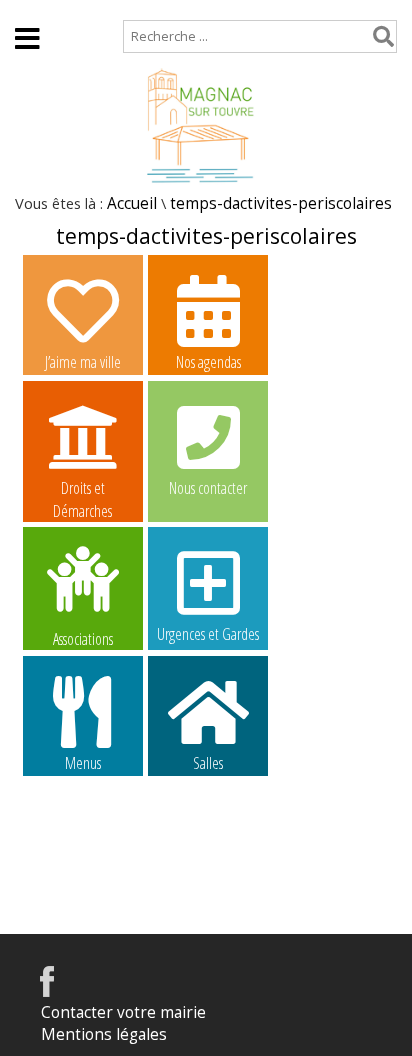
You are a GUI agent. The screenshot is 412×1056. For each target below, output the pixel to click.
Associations (83, 637)
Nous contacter (208, 488)
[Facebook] (47, 991)
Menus (83, 763)
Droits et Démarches (82, 489)
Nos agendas (208, 362)
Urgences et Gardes (208, 634)
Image (82, 888)
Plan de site (136, 9)
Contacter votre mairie (123, 1012)
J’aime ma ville (83, 362)
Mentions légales (104, 1034)
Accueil (40, 9)
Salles (208, 763)
